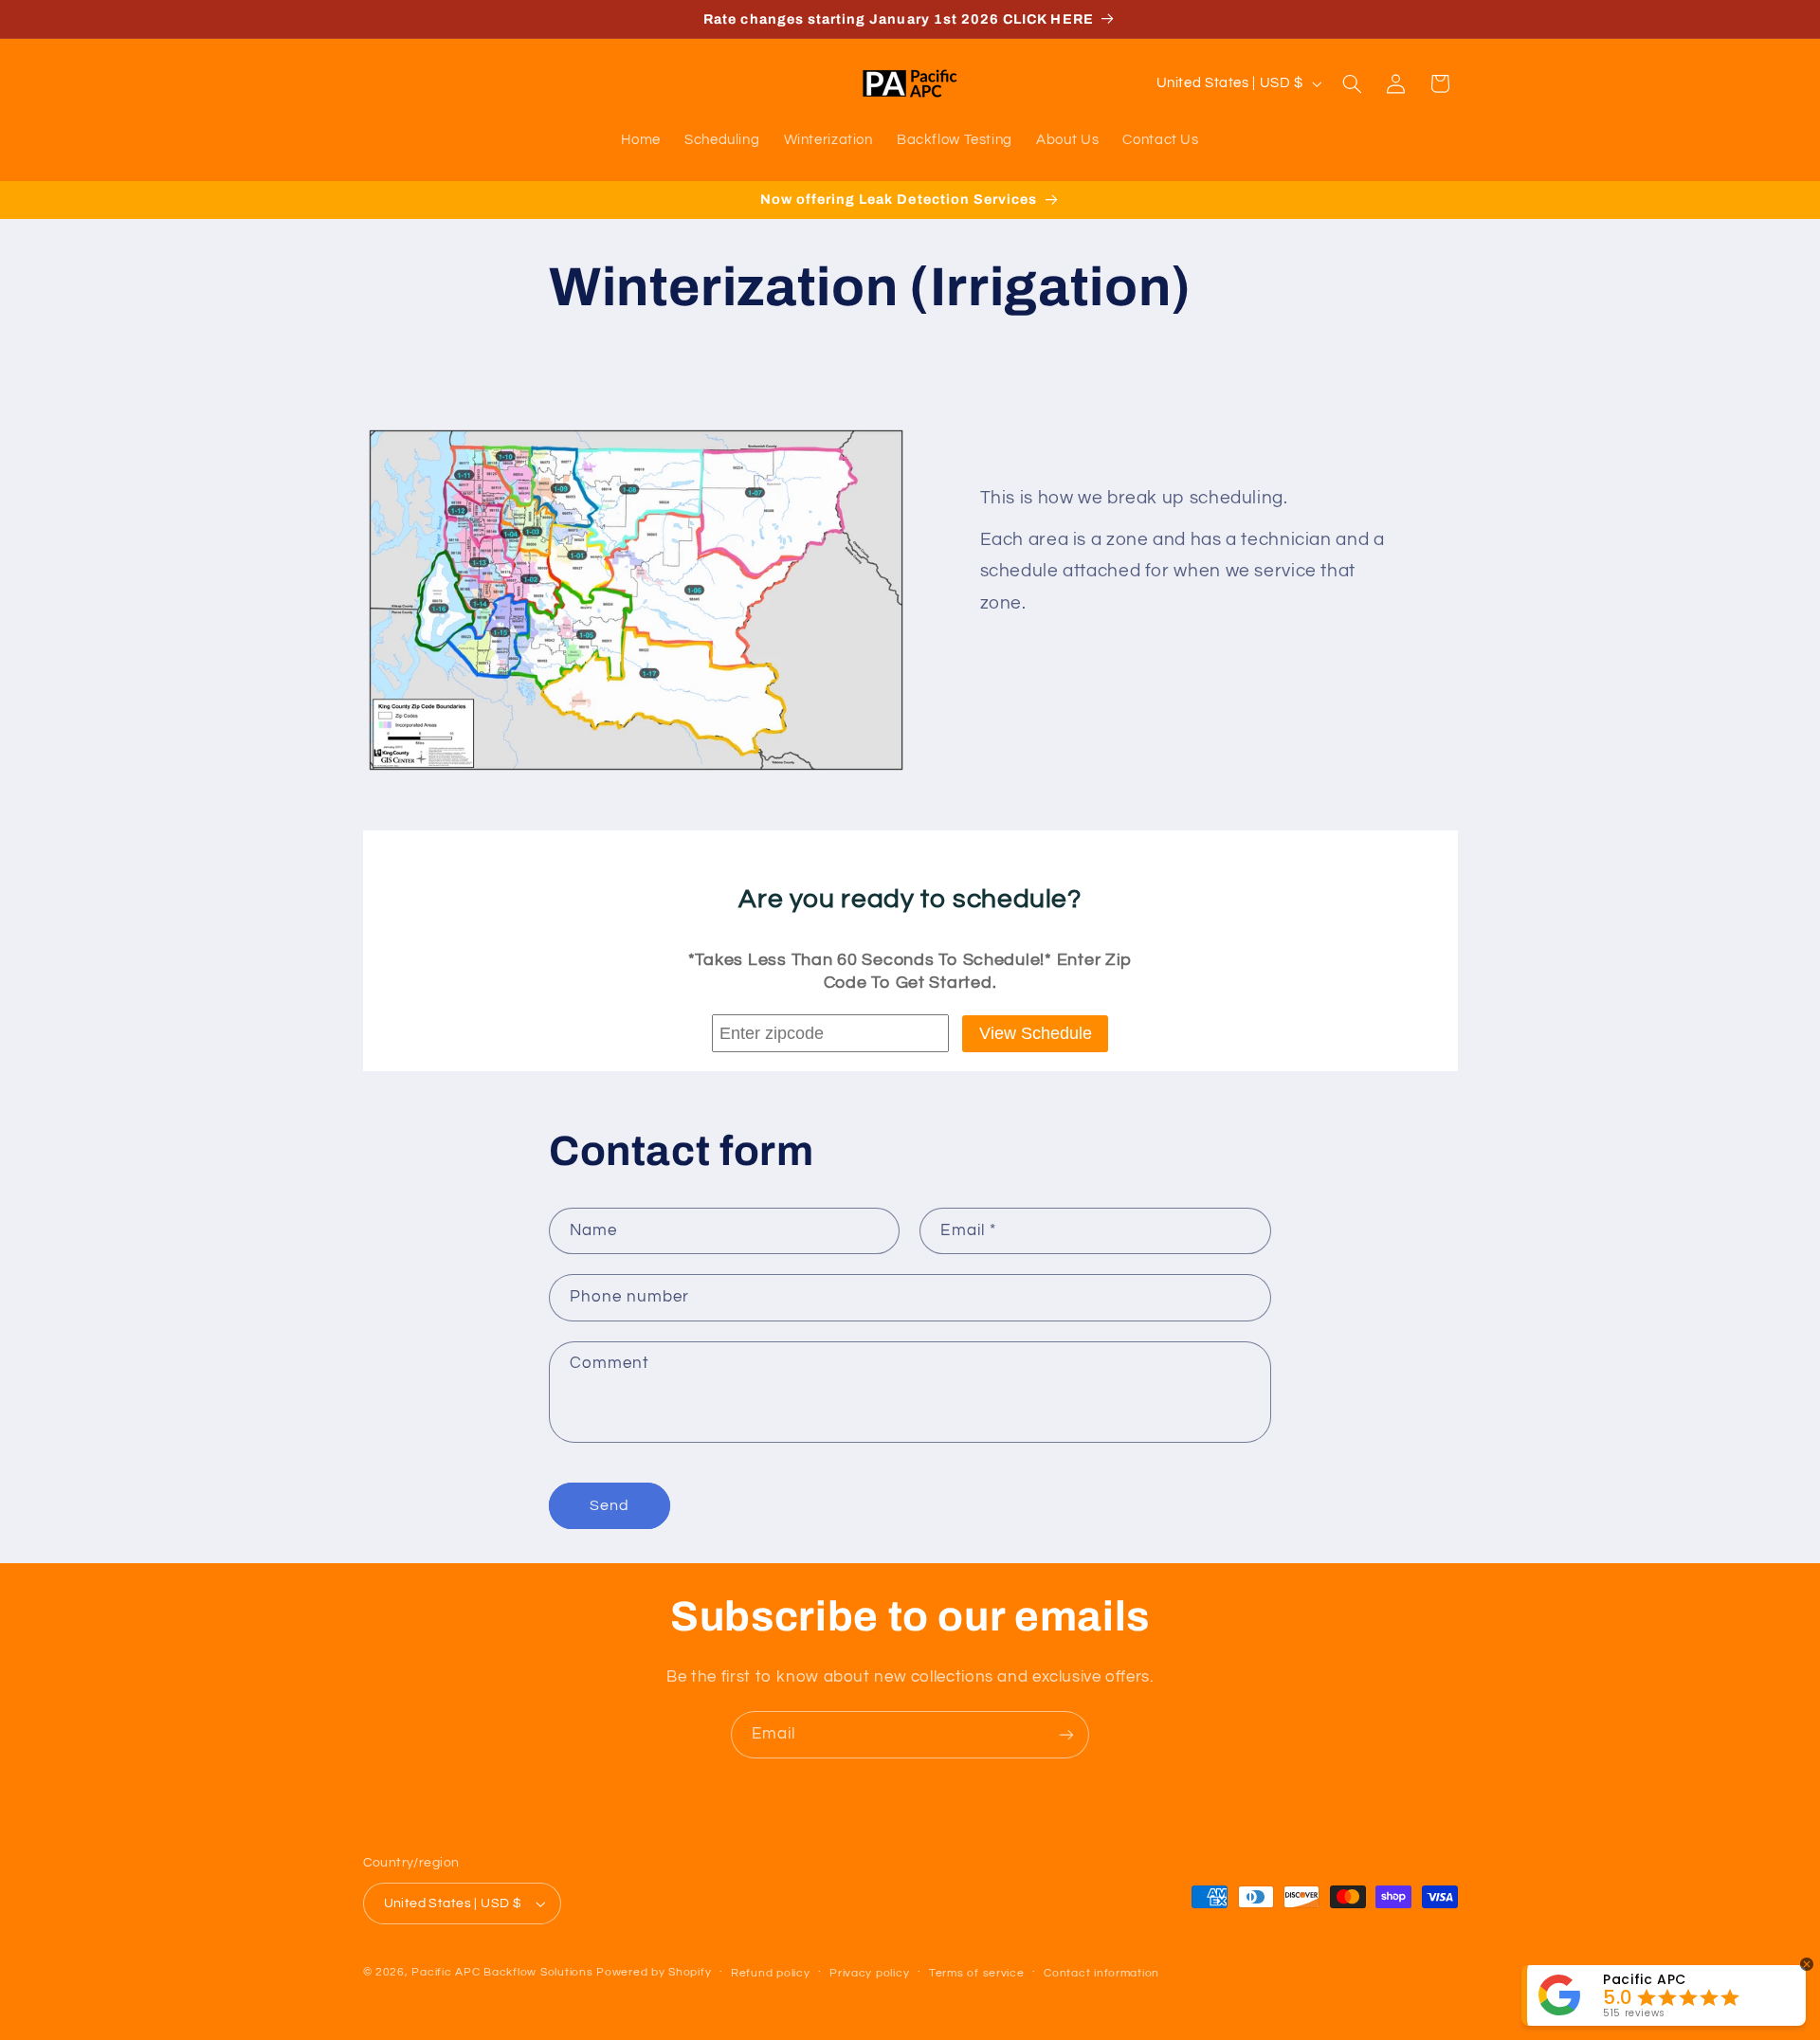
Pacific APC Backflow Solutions (502, 1972)
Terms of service (977, 1973)
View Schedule (1036, 1033)
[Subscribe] (1066, 1734)
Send (610, 1505)
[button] (1352, 83)
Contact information (1101, 1973)
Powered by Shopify (654, 1972)
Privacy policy (869, 1973)
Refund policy (771, 1973)
